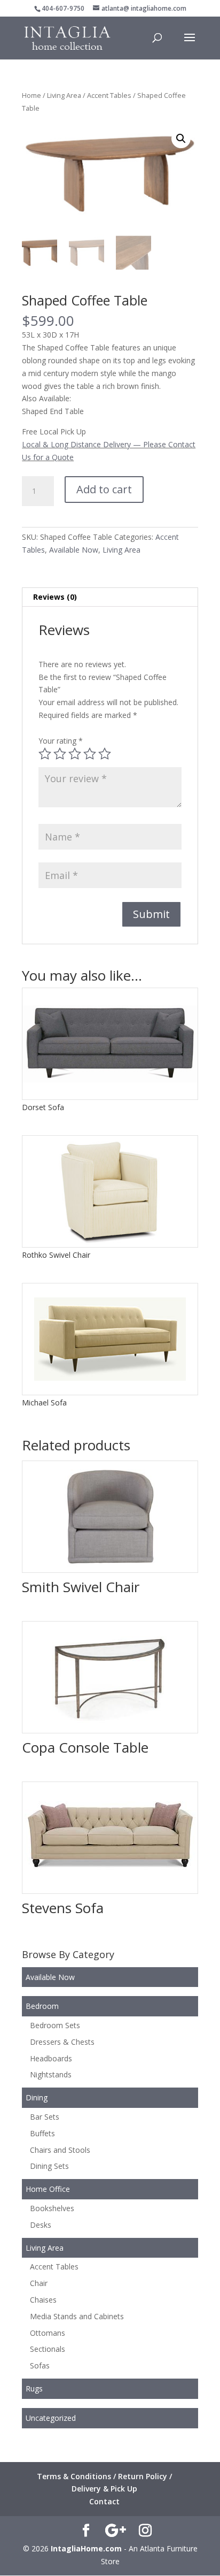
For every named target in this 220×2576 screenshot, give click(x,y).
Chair (39, 2283)
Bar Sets (45, 2117)
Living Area (64, 95)
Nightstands (51, 2074)
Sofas (40, 2365)
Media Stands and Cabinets (77, 2316)
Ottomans (48, 2333)
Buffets (42, 2133)
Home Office (48, 2189)
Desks (41, 2225)
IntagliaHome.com (86, 2548)
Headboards (51, 2058)
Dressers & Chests (62, 2042)
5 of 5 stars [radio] (105, 754)
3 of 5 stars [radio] (75, 754)
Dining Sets (49, 2166)
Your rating (61, 741)
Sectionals (48, 2349)
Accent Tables (109, 95)
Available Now (74, 550)
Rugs (34, 2388)
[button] (181, 139)
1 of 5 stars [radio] (45, 754)
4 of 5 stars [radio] (90, 754)
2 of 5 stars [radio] (60, 754)
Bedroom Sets (55, 2025)
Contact (104, 2501)
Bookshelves (52, 2208)
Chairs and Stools (60, 2150)
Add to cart (104, 489)
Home (32, 95)
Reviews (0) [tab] (55, 597)
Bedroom (42, 2006)
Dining (37, 2097)
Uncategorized (51, 2418)
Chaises (43, 2300)
